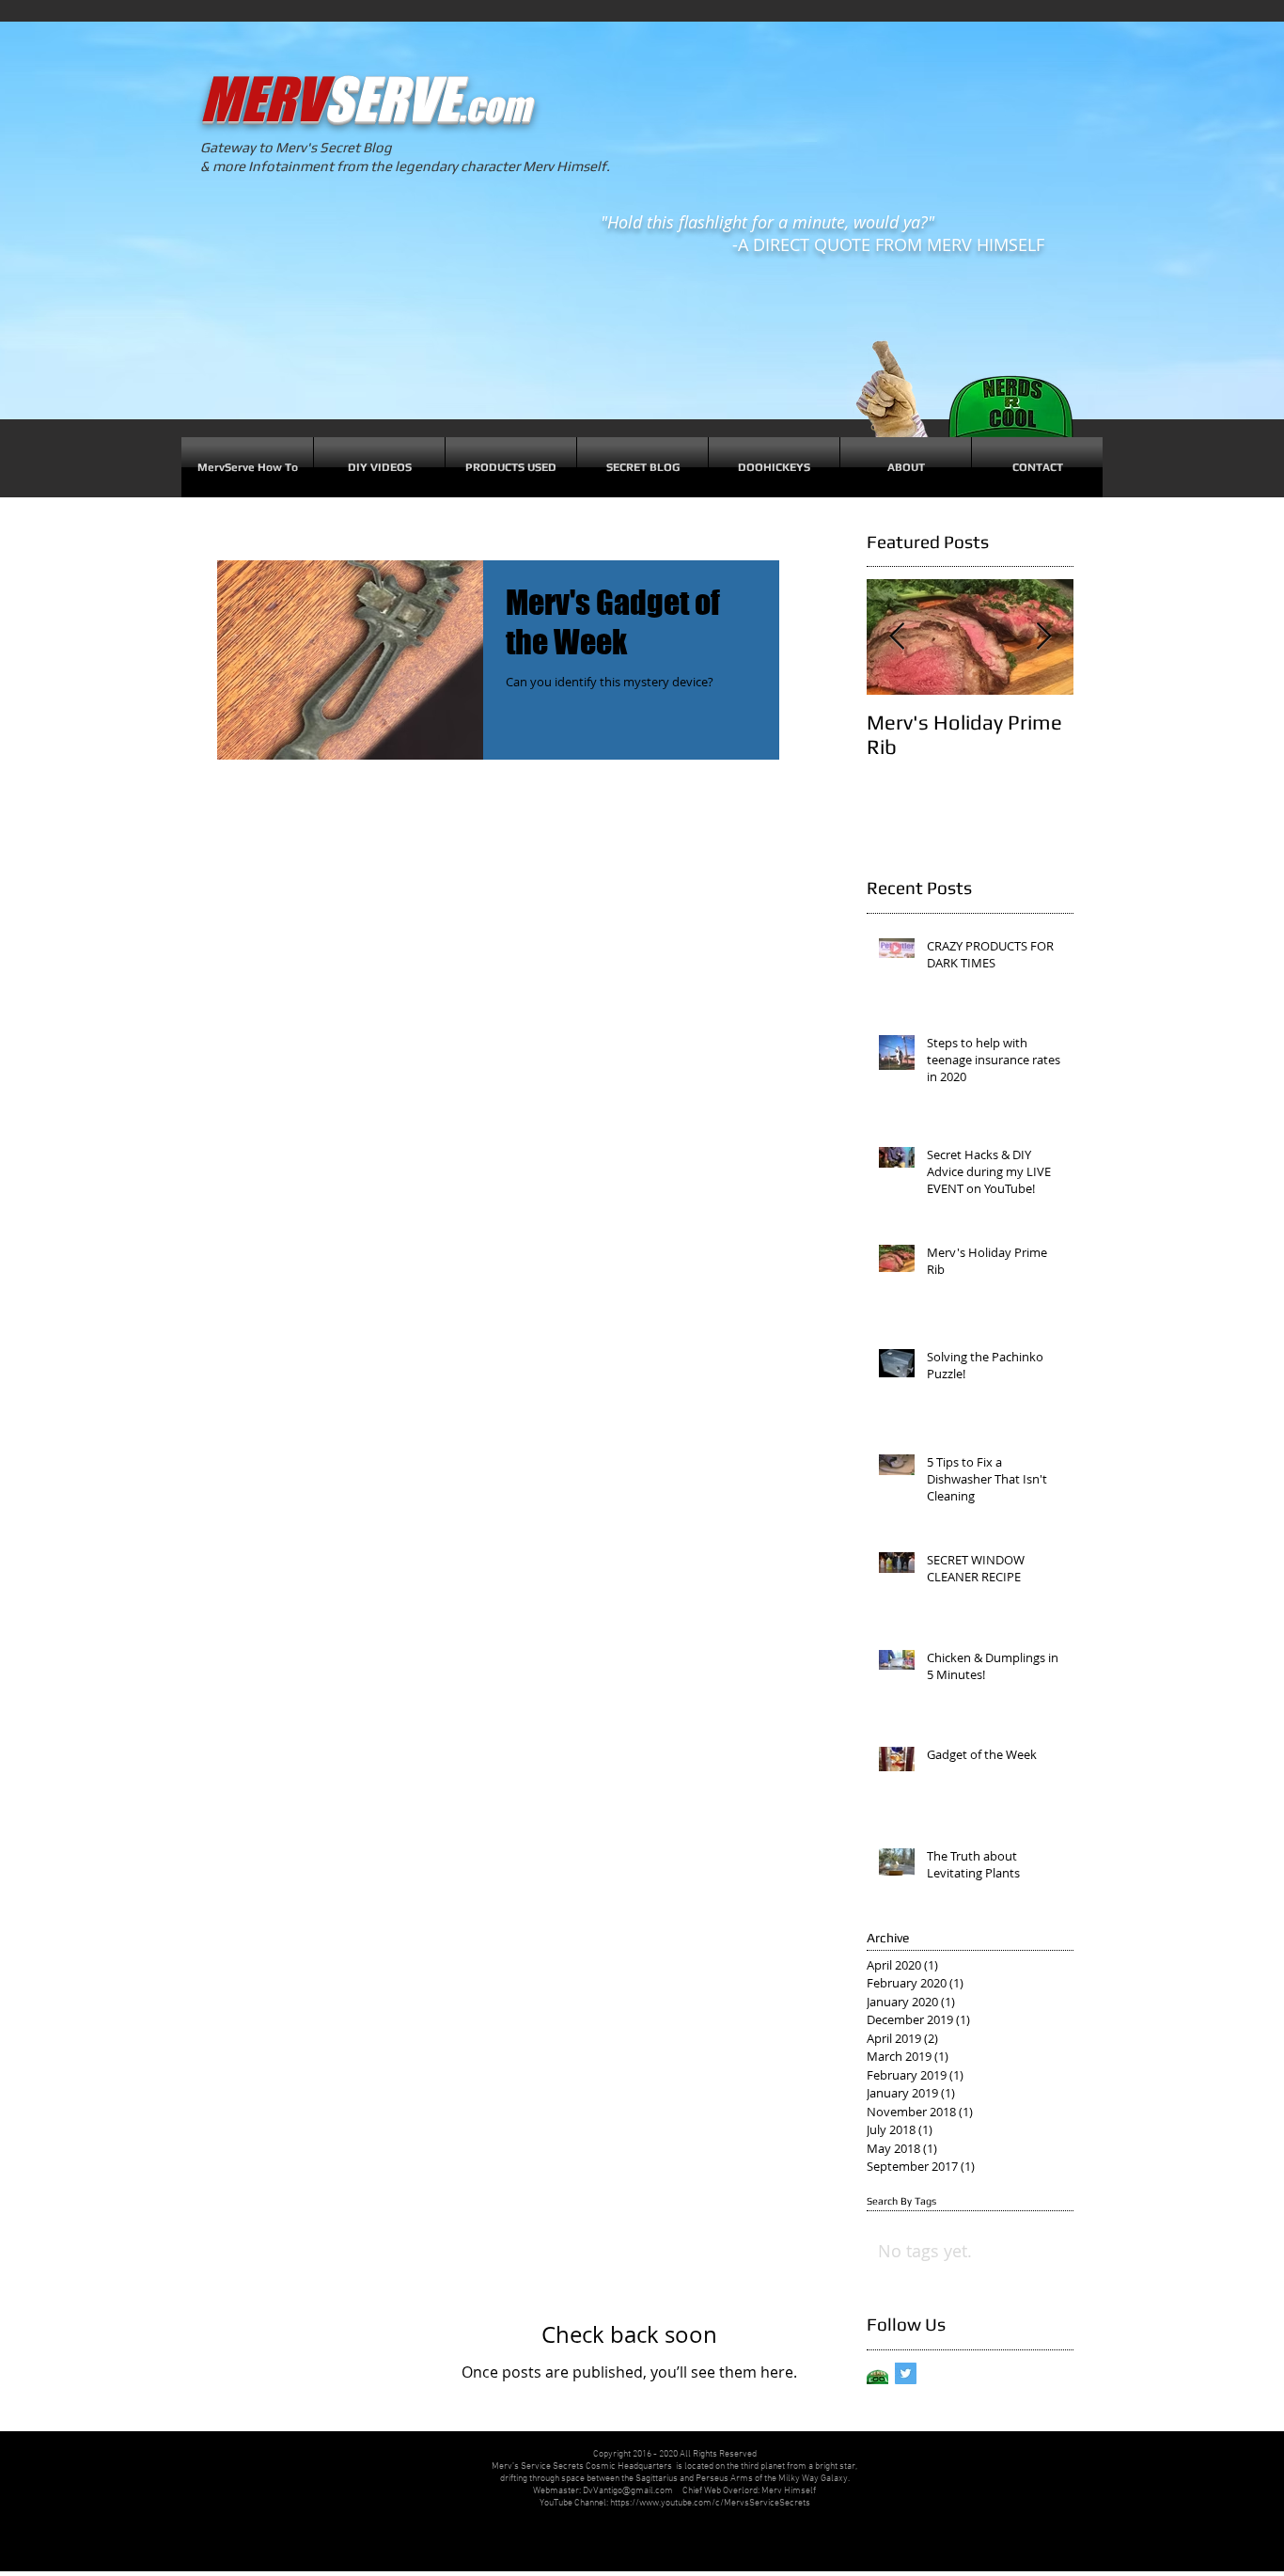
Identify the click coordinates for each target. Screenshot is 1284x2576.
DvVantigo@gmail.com (628, 2491)
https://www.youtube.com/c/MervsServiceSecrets (710, 2503)
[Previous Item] (897, 637)
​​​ (365, 99)
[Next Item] (1043, 637)
